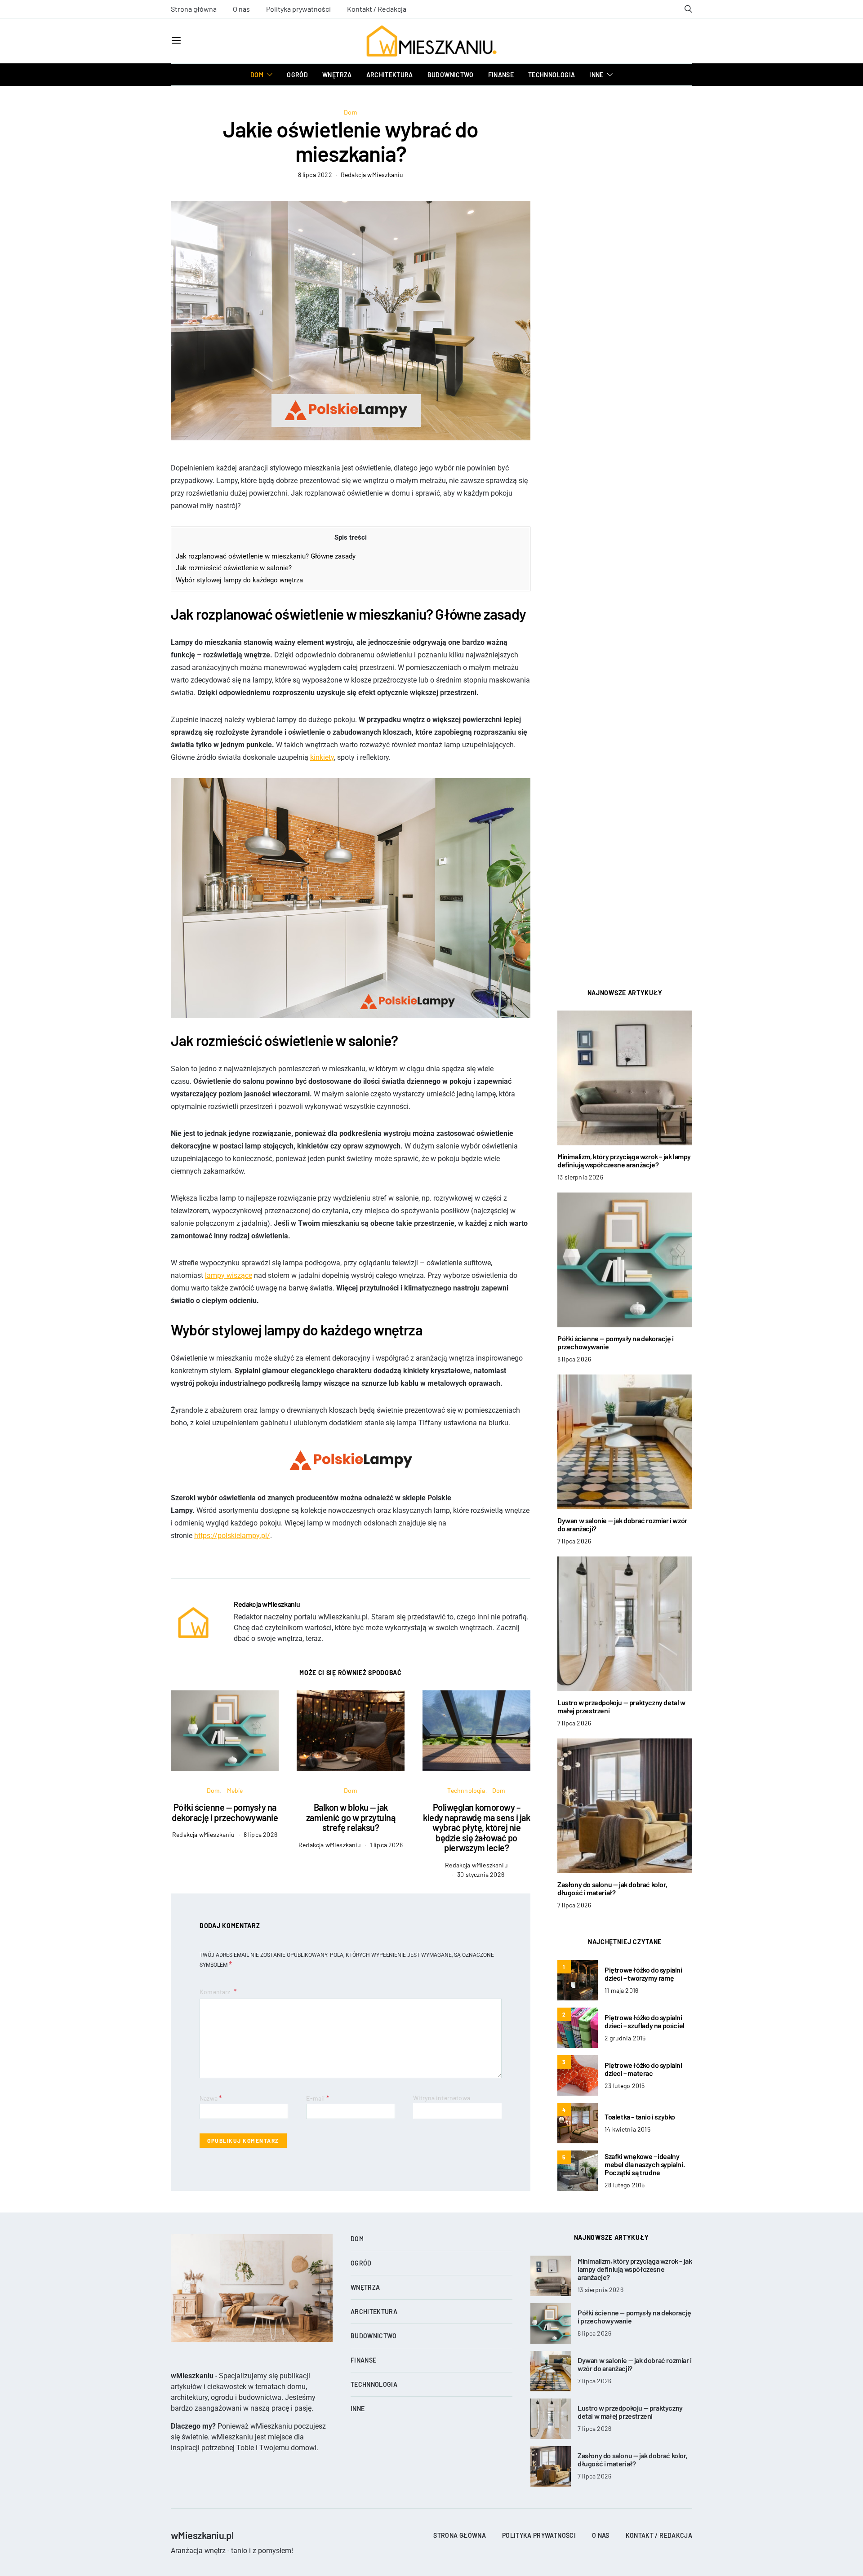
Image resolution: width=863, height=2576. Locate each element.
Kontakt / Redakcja (377, 9)
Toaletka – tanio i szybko (640, 2117)
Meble (235, 1790)
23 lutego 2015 (625, 2086)
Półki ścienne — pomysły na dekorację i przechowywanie (225, 1812)
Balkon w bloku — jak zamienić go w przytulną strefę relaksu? (351, 1817)
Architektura (390, 75)
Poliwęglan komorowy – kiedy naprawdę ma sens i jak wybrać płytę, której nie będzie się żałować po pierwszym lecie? (476, 1827)
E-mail (317, 2098)
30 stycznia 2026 (481, 1874)
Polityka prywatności (298, 9)
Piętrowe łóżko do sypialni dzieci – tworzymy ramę (643, 1974)
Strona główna (194, 9)
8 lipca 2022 (315, 175)
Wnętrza (337, 75)
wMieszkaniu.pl (202, 2535)
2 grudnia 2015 (625, 2038)
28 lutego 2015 (625, 2185)
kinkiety (322, 757)
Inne (596, 75)
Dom (257, 75)
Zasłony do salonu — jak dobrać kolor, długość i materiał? (612, 1888)
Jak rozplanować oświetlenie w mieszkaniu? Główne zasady (266, 556)
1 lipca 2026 (386, 1845)
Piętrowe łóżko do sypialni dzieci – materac (643, 2069)
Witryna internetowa (442, 2098)
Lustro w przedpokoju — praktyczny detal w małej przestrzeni (621, 1706)
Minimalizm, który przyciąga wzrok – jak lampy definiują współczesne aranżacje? (624, 1160)
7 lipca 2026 (574, 1541)
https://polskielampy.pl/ (232, 1536)
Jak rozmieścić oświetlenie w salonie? (234, 568)
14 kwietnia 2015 (627, 2129)
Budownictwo (451, 75)
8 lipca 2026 (260, 1834)
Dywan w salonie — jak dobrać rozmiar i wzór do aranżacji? (622, 1524)
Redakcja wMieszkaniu (372, 175)
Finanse (501, 75)
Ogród (297, 75)
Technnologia (552, 75)
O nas (241, 9)
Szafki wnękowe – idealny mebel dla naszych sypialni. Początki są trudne (645, 2164)
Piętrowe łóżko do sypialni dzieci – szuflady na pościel (645, 2021)
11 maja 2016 (621, 1990)
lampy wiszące (229, 1275)
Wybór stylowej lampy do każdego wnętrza (239, 580)
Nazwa (211, 2098)
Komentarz (216, 1992)
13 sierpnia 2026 (580, 1177)
